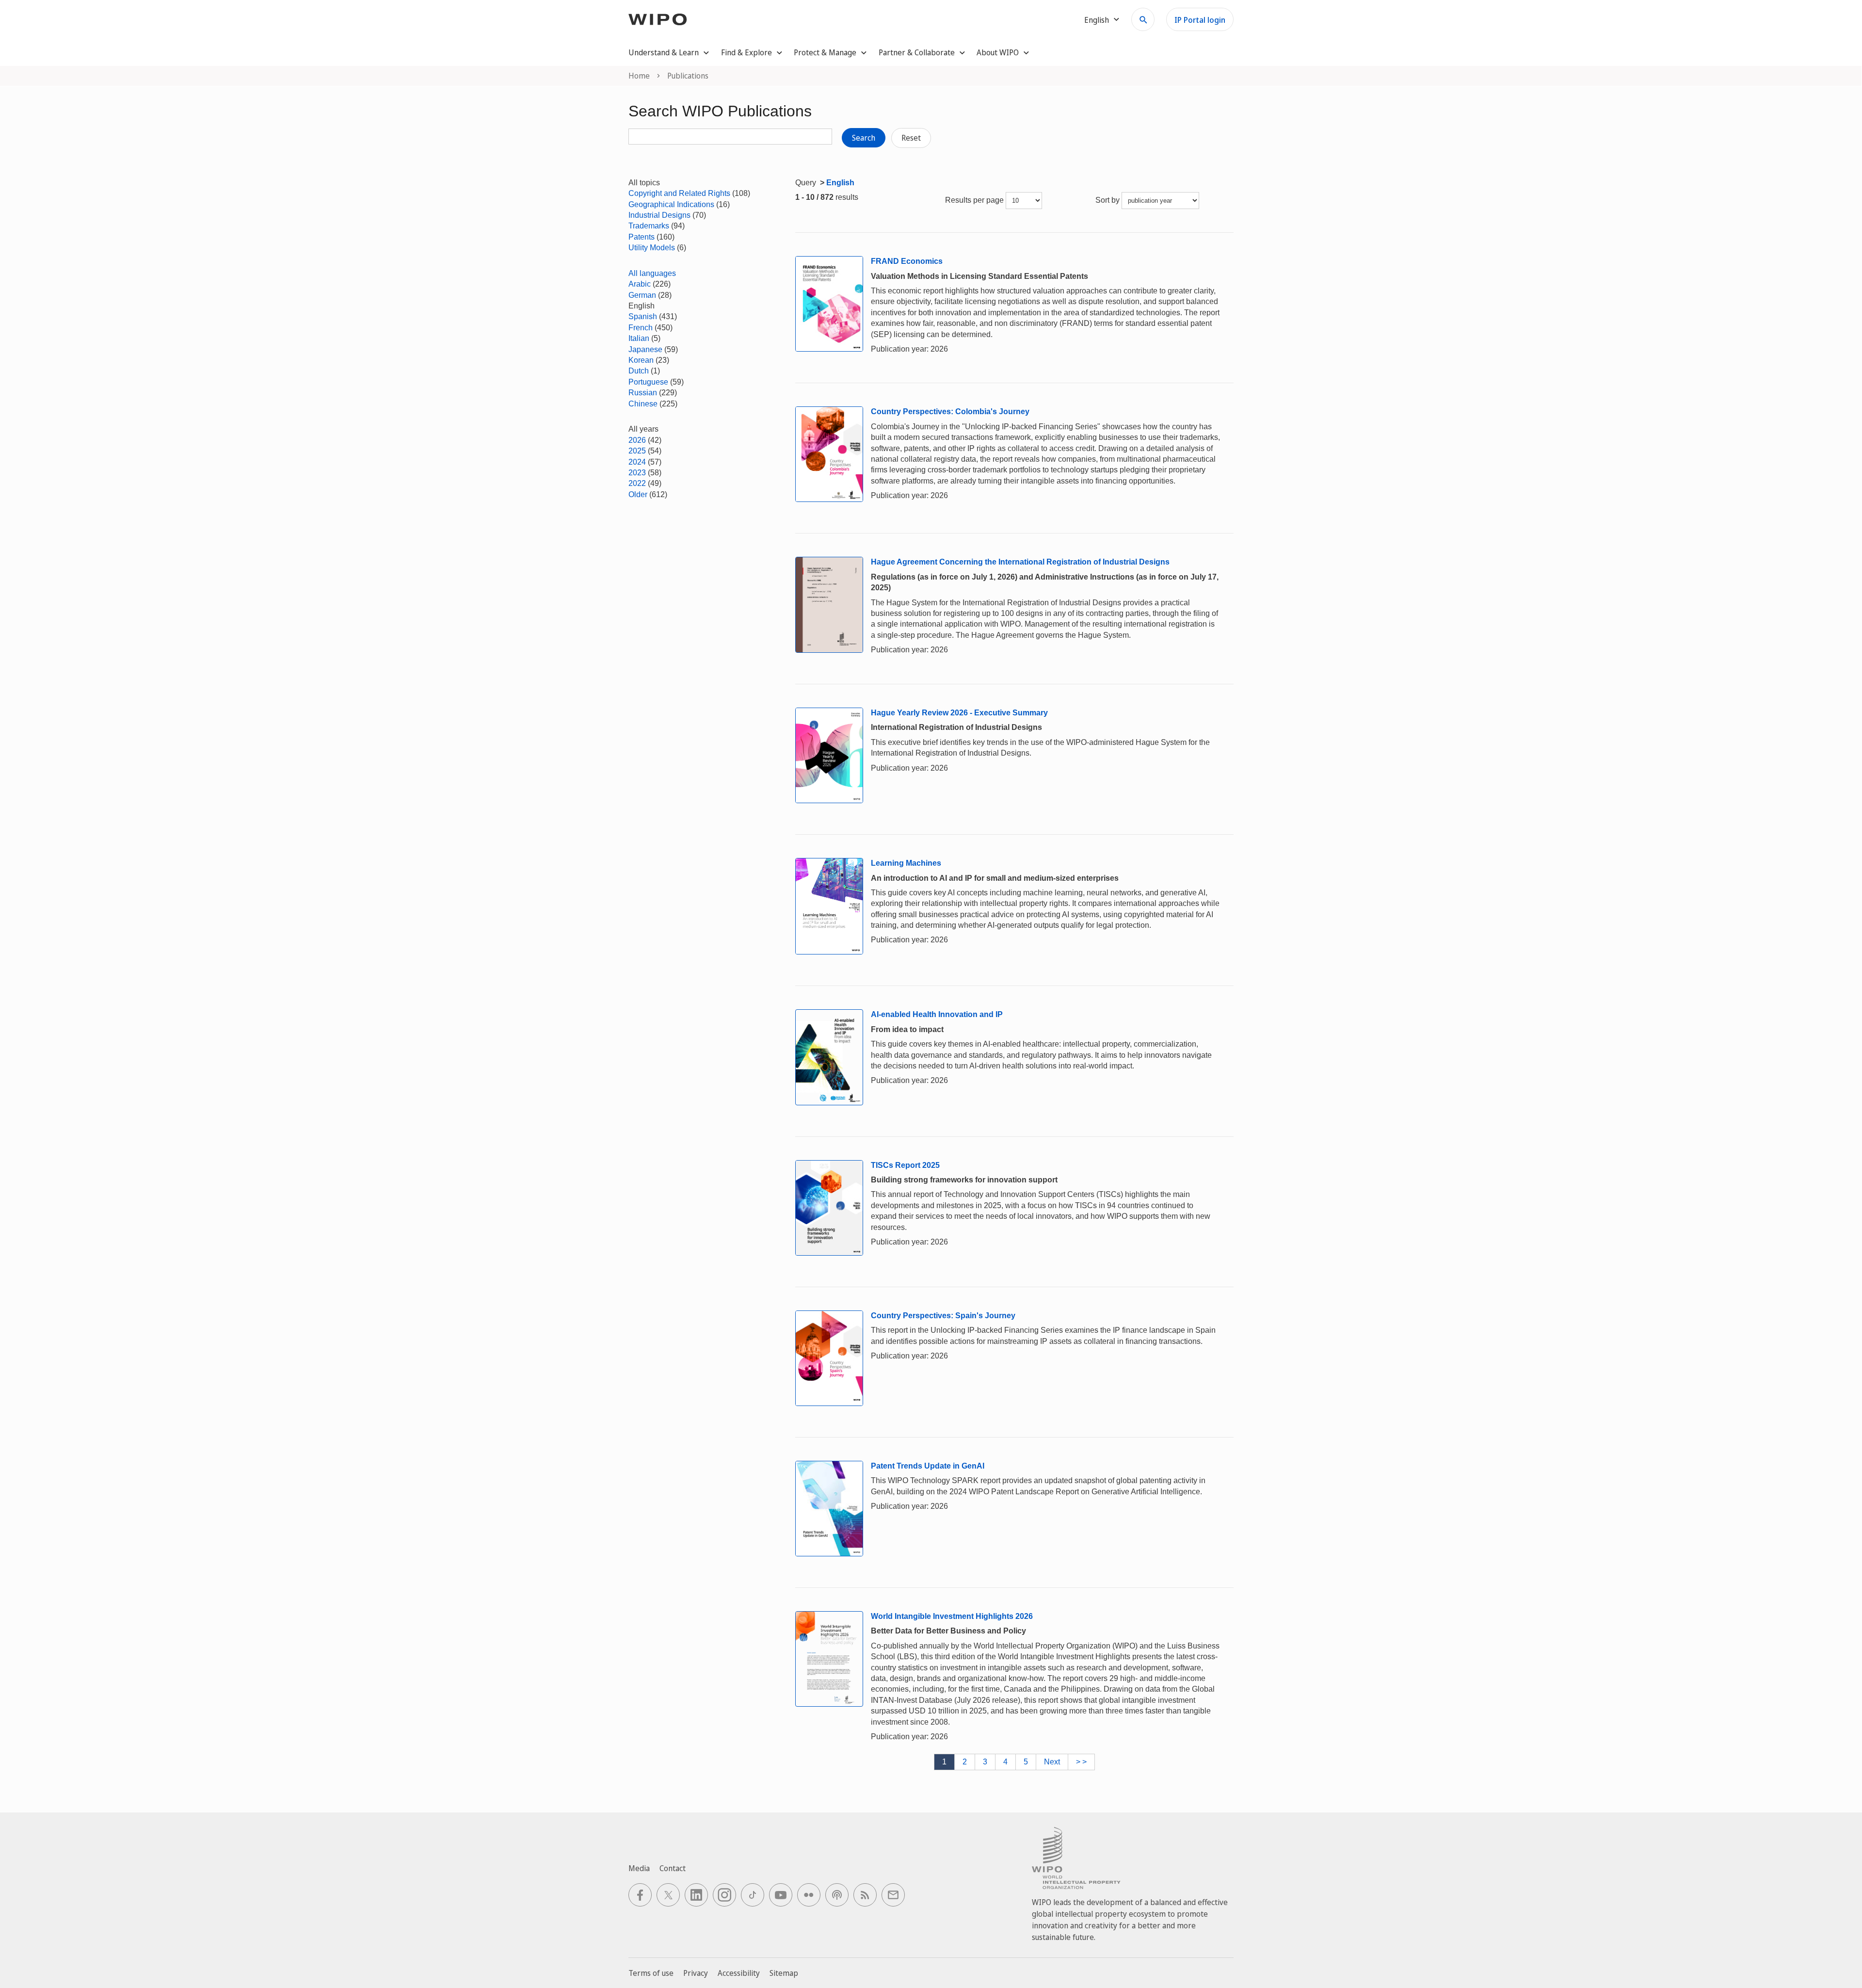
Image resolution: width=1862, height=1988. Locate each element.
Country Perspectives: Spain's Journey (943, 1316)
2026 (637, 440)
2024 (637, 462)
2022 (637, 483)
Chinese (643, 404)
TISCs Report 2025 (905, 1165)
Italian (639, 338)
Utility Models (652, 248)
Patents (642, 237)
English (840, 183)
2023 (637, 473)
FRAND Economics (907, 261)
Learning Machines (906, 863)
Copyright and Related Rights (679, 193)
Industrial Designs (659, 215)
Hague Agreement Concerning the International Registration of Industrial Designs (1020, 562)
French (641, 328)
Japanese (645, 349)
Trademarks (649, 226)
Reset (911, 138)
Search (864, 138)
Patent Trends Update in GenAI (928, 1466)
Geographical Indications (671, 204)
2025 (637, 451)
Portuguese (648, 382)
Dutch (639, 371)
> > (1081, 1762)
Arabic (640, 284)
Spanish (643, 316)
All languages (652, 273)
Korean (641, 360)
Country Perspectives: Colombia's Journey (950, 412)
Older (638, 494)
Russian (643, 393)
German (642, 295)
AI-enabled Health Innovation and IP (937, 1014)
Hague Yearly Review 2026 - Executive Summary (959, 713)
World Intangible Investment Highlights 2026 (952, 1616)
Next (1052, 1762)
